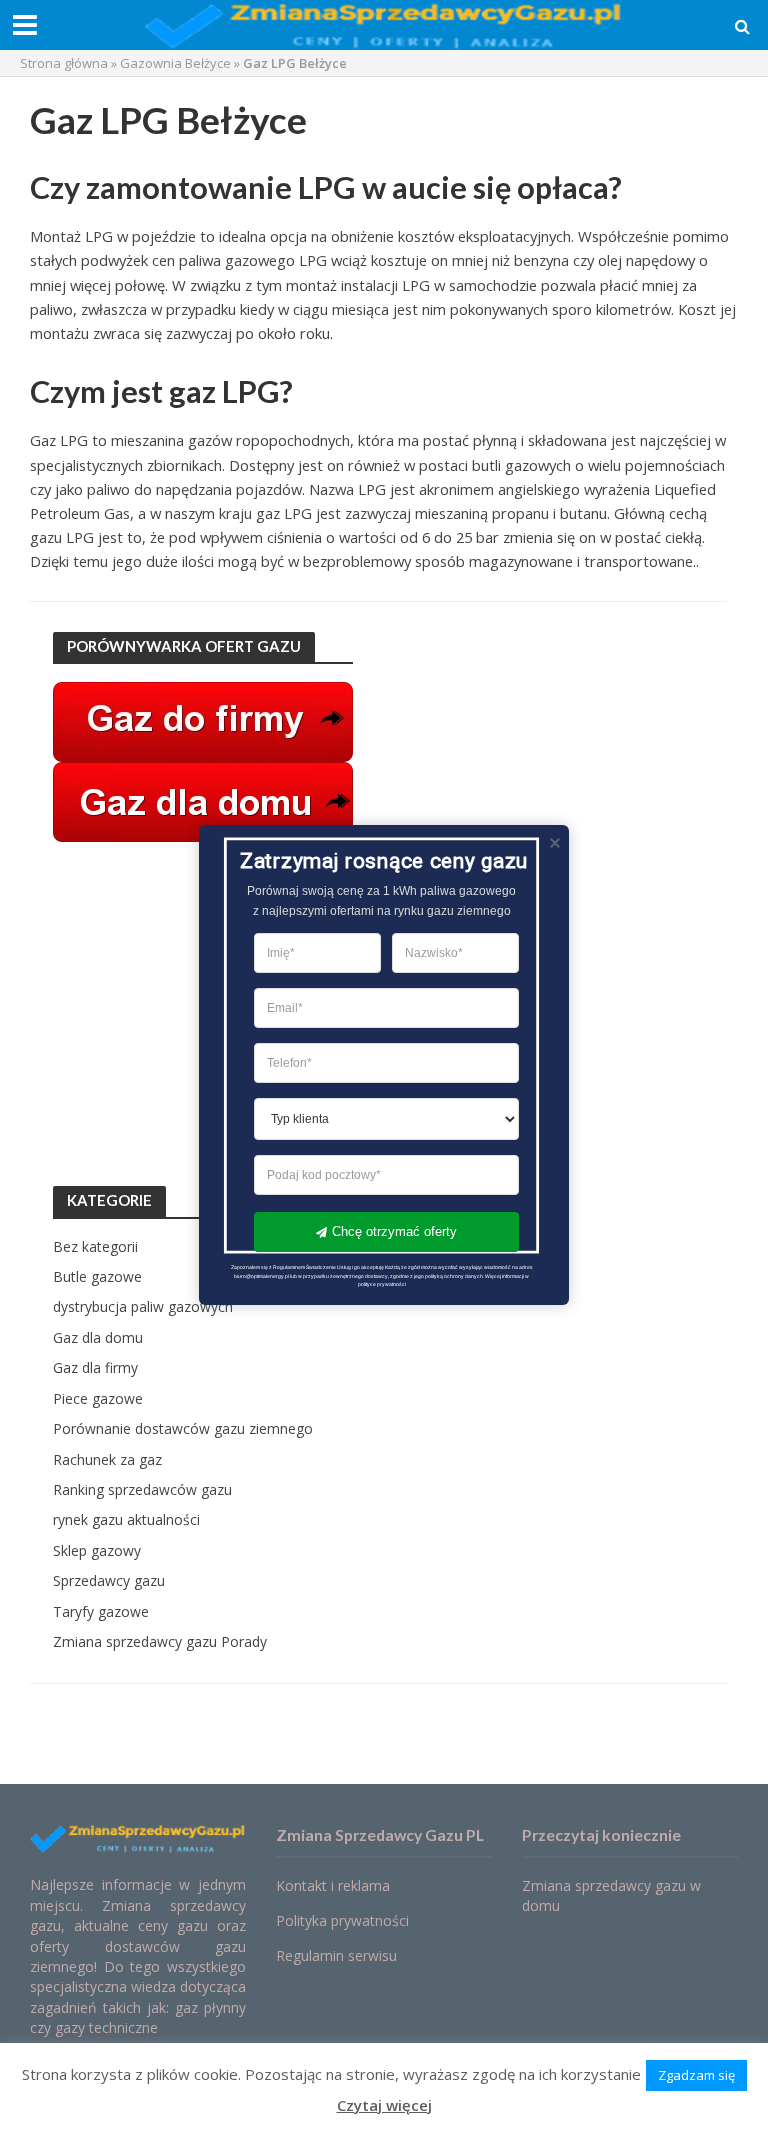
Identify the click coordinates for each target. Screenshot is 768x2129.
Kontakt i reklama (333, 1885)
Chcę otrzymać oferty (394, 1230)
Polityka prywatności (342, 1920)
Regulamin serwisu (336, 1955)
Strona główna (64, 63)
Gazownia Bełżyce (175, 63)
